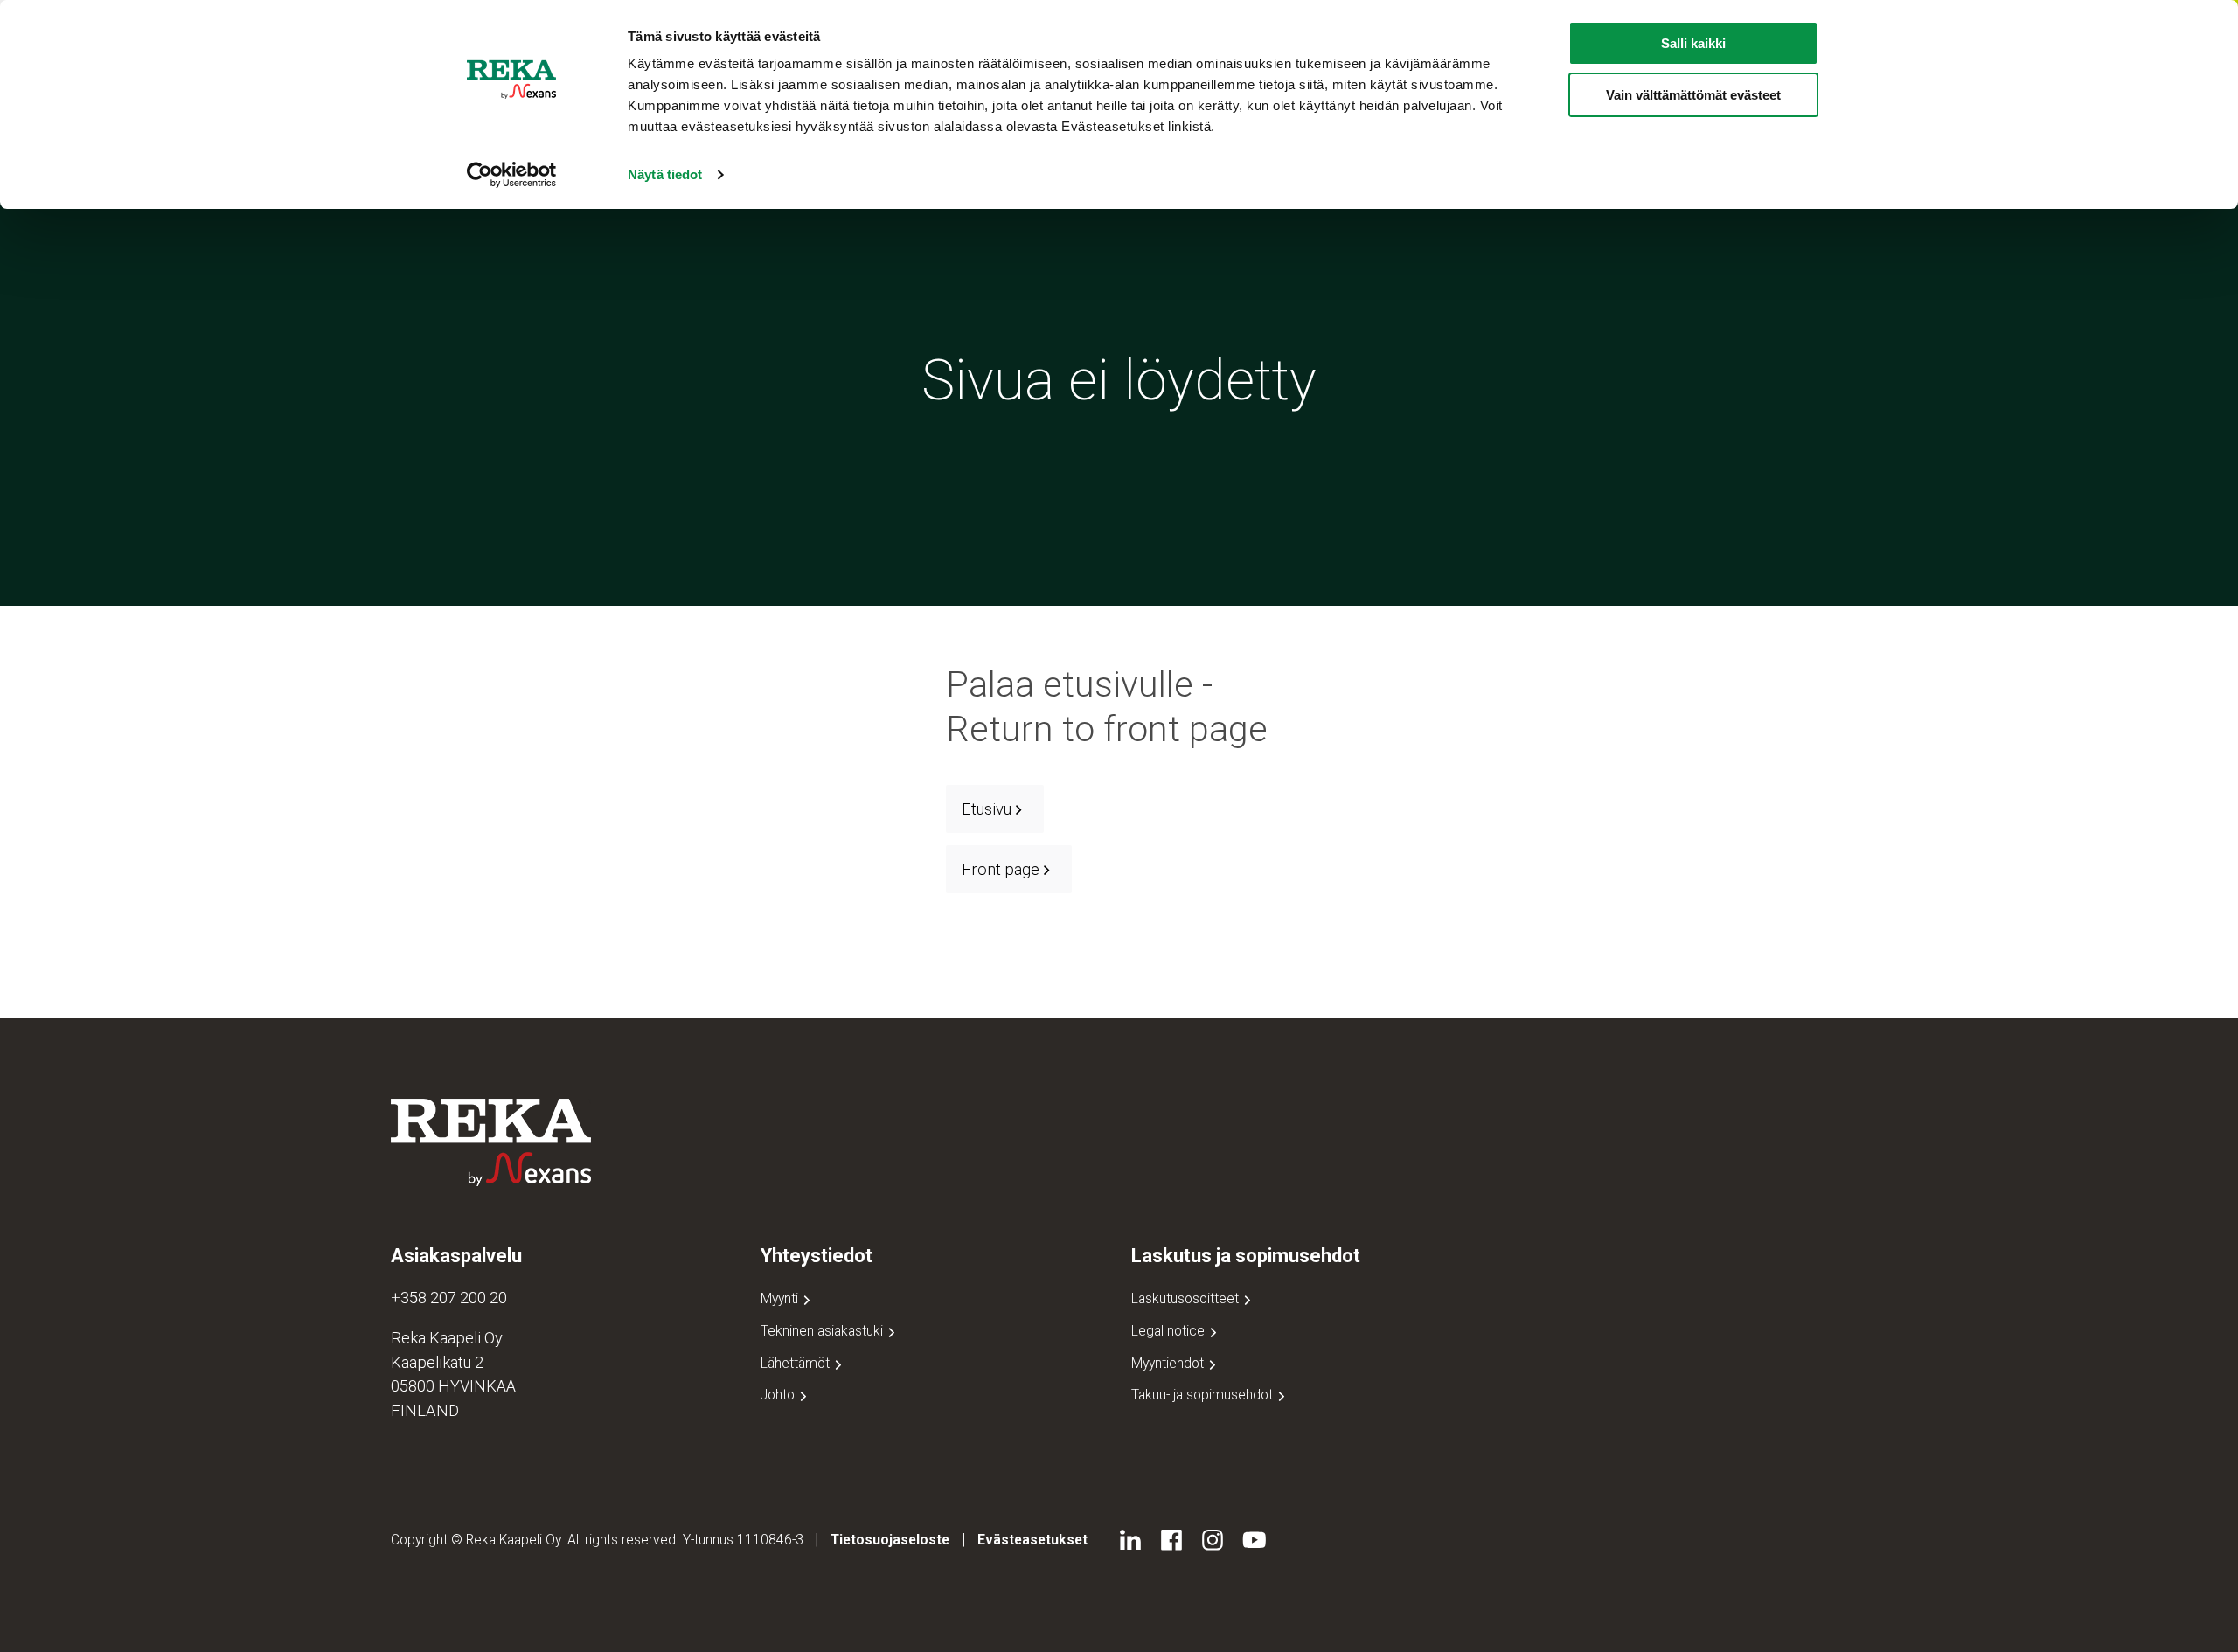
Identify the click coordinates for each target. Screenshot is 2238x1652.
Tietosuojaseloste (890, 1540)
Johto (779, 1395)
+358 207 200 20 (449, 1298)
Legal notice (1170, 1331)
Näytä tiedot (665, 174)
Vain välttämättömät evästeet (1693, 95)
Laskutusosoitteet (1187, 1298)
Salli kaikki (1693, 43)
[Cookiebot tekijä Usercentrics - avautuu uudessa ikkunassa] (512, 175)
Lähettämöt (797, 1363)
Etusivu (987, 809)
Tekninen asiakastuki (824, 1331)
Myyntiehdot (1169, 1363)
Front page (1001, 869)
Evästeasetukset (1032, 1540)
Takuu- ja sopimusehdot (1204, 1395)
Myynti (781, 1298)
